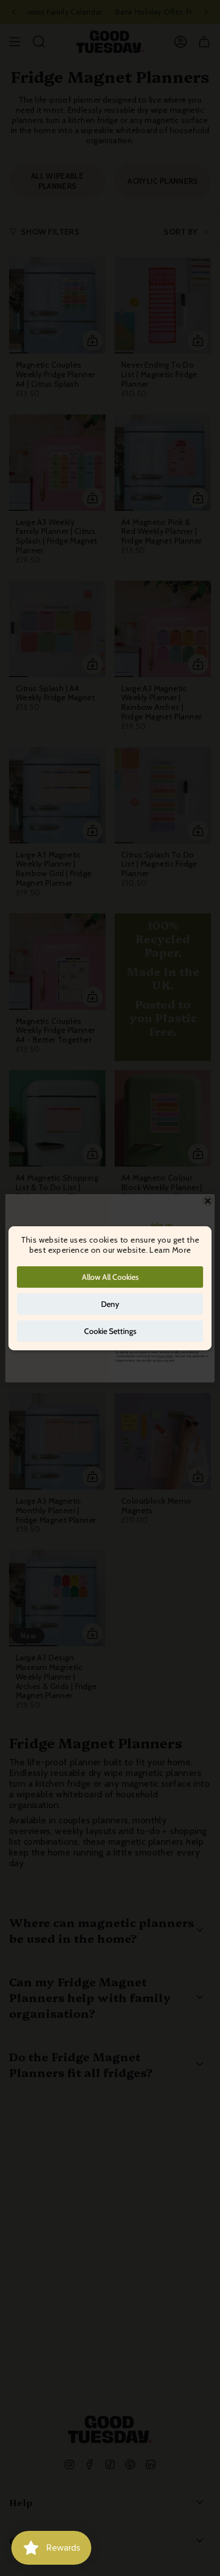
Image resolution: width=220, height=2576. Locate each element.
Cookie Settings (110, 1331)
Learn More (170, 1250)
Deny (110, 1304)
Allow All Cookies (110, 1277)
